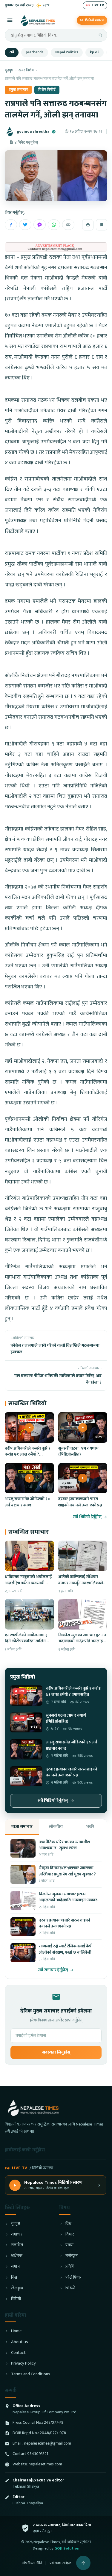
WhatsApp (54, 225)
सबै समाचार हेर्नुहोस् (53, 1970)
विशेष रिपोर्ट (47, 90)
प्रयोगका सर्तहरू (60, 2563)
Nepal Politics (67, 52)
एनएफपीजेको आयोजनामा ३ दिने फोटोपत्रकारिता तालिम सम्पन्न (26, 1641)
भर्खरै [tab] (90, 1827)
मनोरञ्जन (72, 2256)
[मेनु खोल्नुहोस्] (10, 20)
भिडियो (16, 2299)
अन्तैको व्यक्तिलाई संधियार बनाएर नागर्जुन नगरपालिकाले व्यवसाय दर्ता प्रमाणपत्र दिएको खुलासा (81, 1586)
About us (20, 2342)
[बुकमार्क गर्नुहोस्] (102, 225)
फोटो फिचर (73, 2278)
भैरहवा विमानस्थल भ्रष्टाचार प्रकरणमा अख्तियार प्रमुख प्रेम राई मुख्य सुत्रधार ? (67, 1871)
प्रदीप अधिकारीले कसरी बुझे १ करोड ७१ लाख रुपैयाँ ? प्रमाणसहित (28, 1455)
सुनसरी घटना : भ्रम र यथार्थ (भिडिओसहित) (78, 1451)
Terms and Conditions (31, 2374)
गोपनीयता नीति (32, 2563)
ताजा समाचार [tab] (22, 1827)
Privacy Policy (23, 2364)
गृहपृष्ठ (9, 70)
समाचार (17, 2234)
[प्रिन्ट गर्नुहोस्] (88, 225)
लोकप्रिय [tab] (56, 1827)
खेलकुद (17, 2288)
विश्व (14, 2278)
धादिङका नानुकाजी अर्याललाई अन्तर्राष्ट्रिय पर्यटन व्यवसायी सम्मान (28, 1583)
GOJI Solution (67, 2548)
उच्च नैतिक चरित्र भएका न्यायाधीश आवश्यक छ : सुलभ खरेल (64, 1845)
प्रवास (69, 2245)
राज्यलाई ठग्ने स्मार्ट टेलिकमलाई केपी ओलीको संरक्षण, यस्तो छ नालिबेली (66, 1949)
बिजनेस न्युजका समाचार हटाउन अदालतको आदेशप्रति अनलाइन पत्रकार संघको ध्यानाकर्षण (82, 1641)
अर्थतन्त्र (17, 2256)
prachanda (35, 52)
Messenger (40, 225)
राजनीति (17, 2245)
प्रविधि (70, 2267)
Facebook (11, 225)
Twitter (25, 225)
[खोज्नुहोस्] (100, 35)
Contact (18, 2353)
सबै (12, 52)
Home (16, 2331)
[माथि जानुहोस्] (83, 2563)
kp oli (95, 52)
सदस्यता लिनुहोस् (56, 2052)
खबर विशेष (26, 70)
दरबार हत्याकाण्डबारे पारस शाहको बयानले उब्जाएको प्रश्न (80, 1502)
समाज (15, 2267)
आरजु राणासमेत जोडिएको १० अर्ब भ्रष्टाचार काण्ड (27, 1502)
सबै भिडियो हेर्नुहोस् (87, 1517)
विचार (70, 2234)
